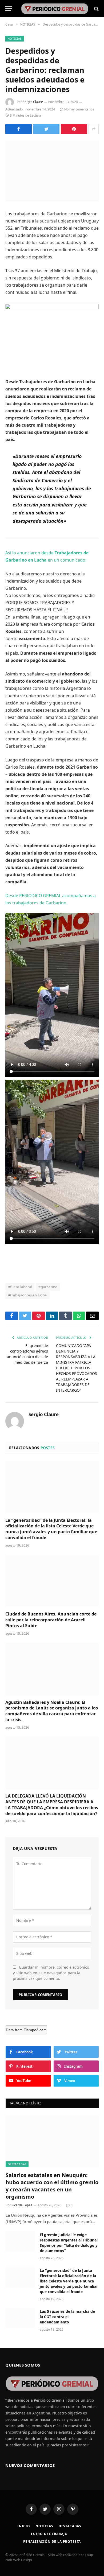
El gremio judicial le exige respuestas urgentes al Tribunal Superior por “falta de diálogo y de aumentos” (69, 2243)
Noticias (44, 2526)
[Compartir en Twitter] (46, 129)
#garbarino (48, 1287)
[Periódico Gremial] (55, 9)
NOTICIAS (15, 38)
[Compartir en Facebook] (19, 129)
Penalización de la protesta (52, 2542)
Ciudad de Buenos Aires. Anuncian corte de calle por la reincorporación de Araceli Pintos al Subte (51, 1620)
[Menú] (9, 9)
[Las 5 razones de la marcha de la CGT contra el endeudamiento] (20, 2318)
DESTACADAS (17, 2164)
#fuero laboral (20, 1287)
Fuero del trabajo (49, 2534)
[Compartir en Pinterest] (74, 129)
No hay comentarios (79, 109)
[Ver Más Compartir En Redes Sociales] (94, 129)
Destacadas (70, 2526)
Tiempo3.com (35, 2030)
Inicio (24, 2526)
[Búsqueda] (96, 9)
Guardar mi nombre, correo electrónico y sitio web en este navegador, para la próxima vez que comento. (51, 1973)
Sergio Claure (33, 102)
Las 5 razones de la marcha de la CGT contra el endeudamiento (67, 2317)
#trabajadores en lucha (27, 1295)
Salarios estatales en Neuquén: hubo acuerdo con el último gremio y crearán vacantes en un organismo (52, 2186)
